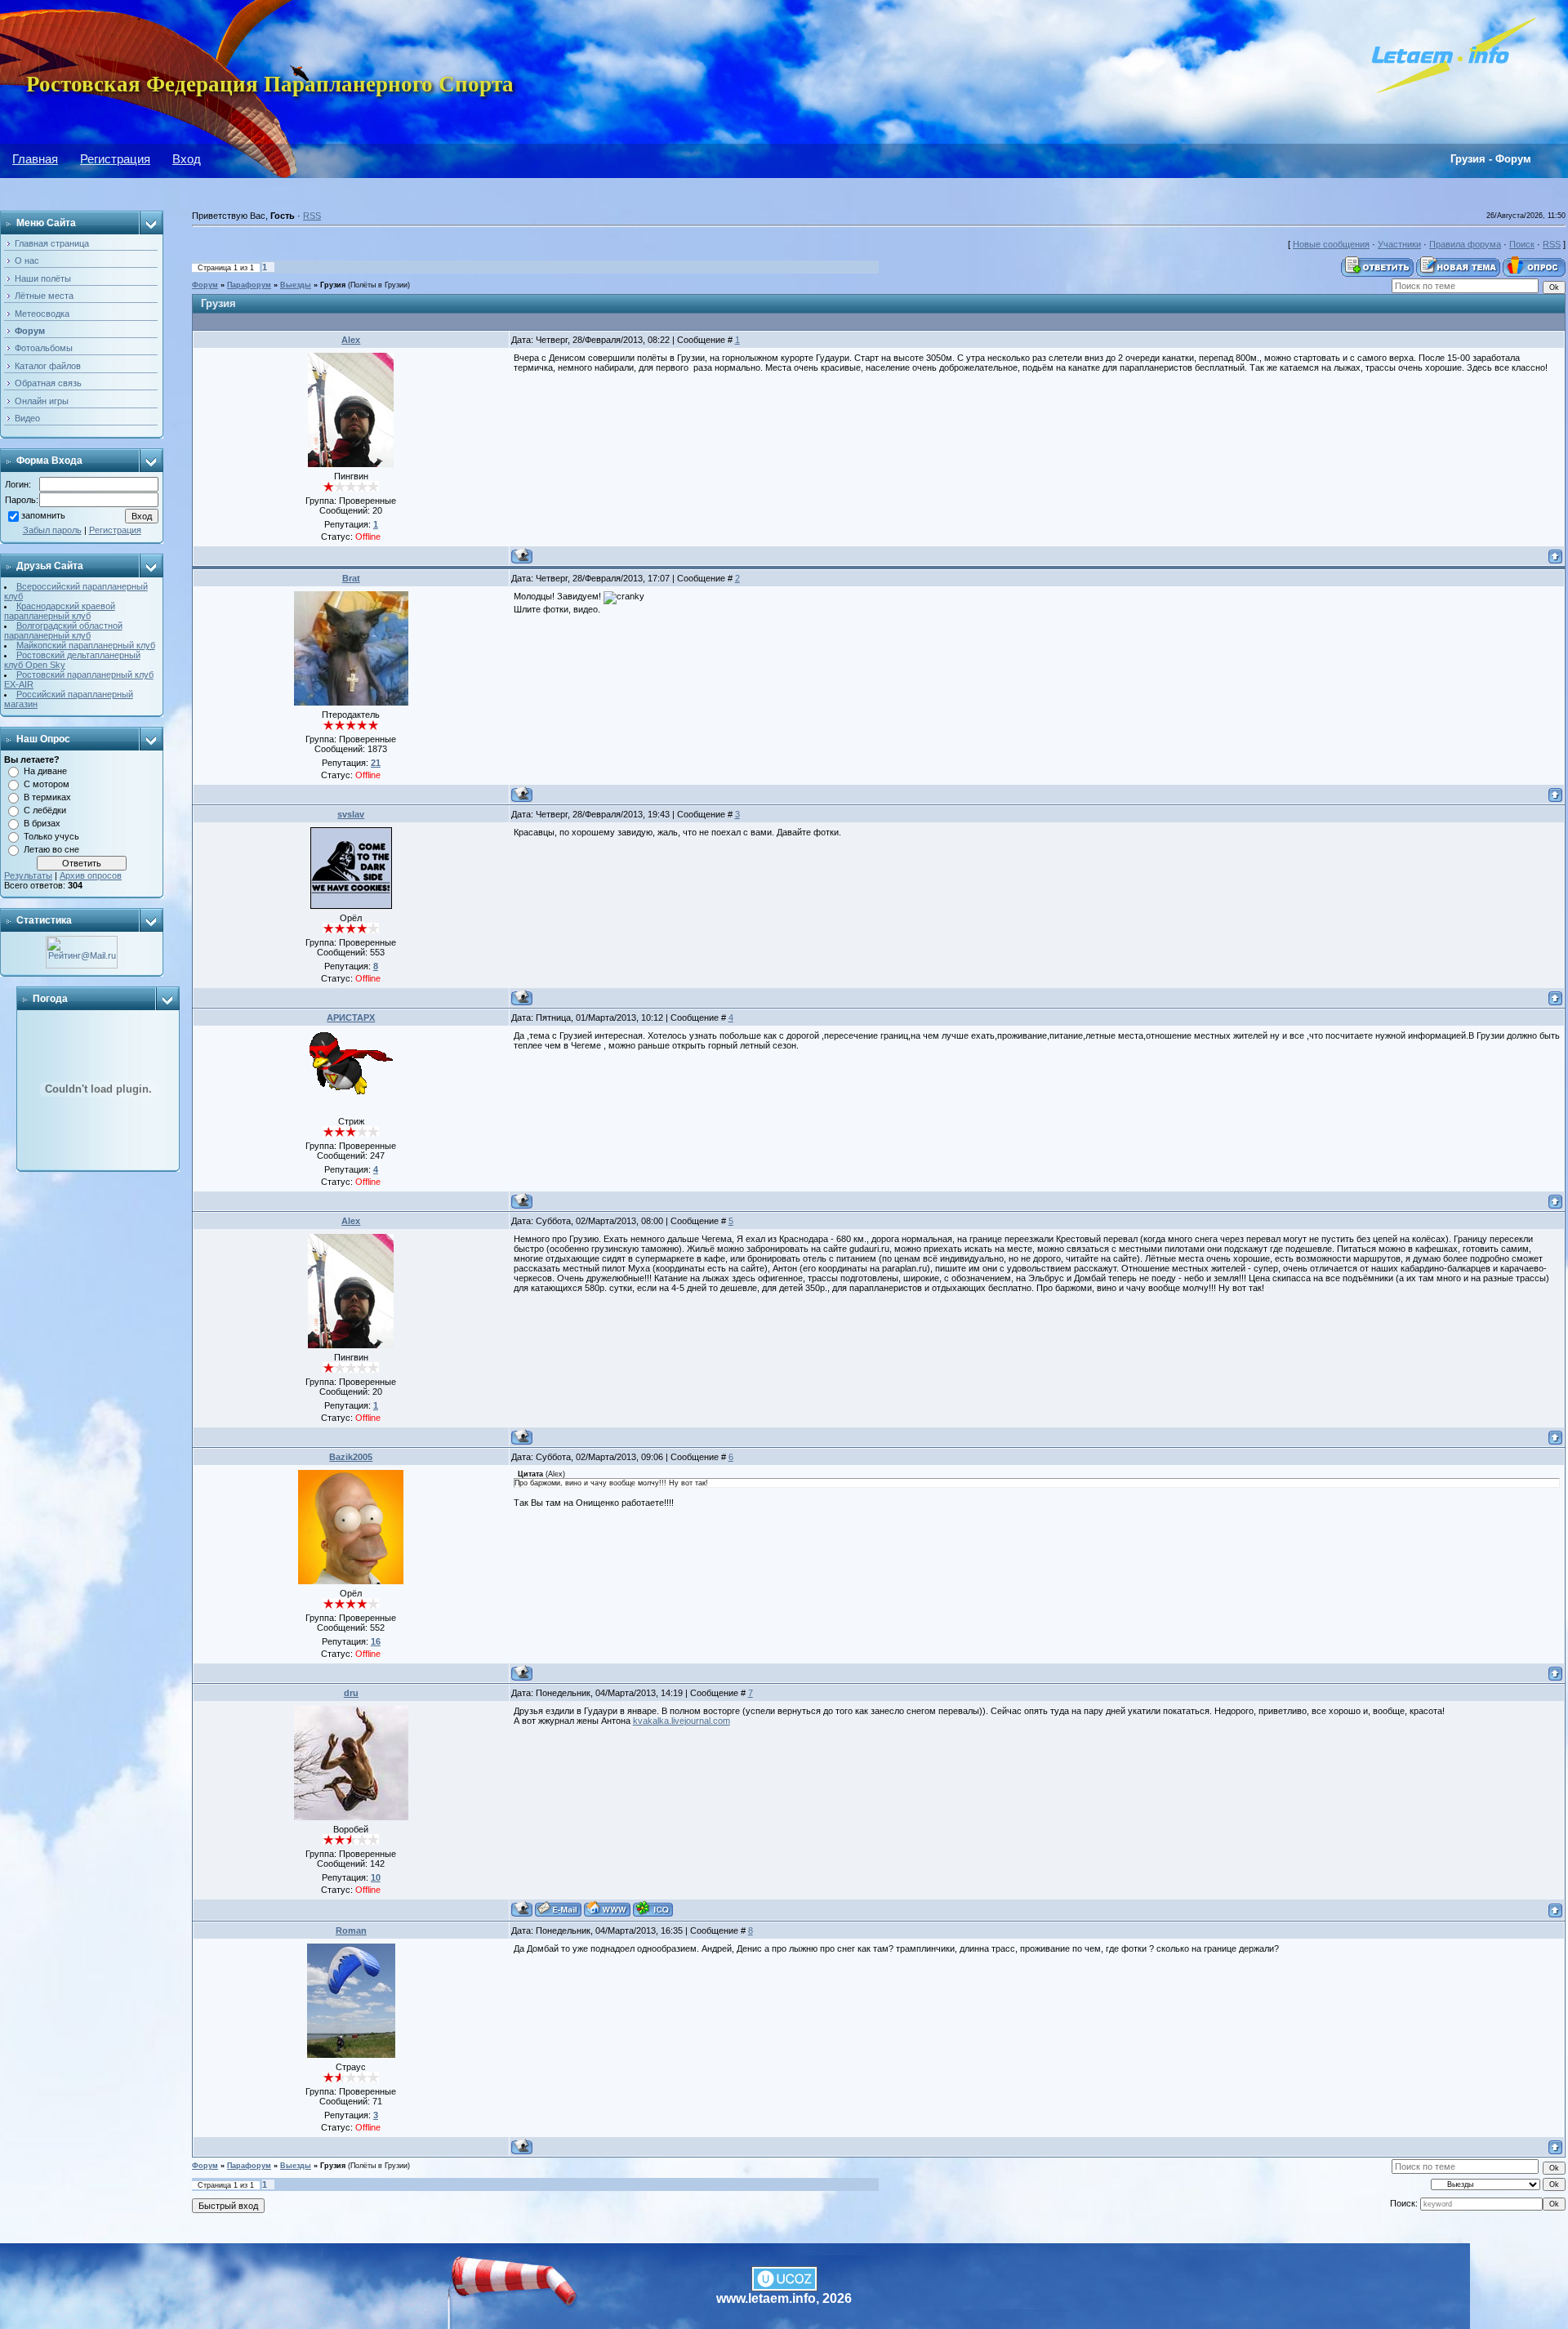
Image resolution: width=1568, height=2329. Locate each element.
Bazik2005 (351, 1457)
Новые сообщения (1331, 244)
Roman (351, 1930)
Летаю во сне (51, 849)
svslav (351, 814)
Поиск (1522, 244)
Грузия (333, 285)
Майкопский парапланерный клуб (86, 645)
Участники (1399, 244)
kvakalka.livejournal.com (682, 1721)
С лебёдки (45, 810)
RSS (312, 216)
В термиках (47, 797)
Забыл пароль (52, 530)
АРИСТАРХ (351, 1018)
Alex (351, 340)
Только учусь (51, 836)
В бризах (42, 823)
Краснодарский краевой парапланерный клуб (60, 611)
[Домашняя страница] (607, 1909)
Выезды (296, 285)
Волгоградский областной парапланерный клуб (63, 630)
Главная (35, 159)
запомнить (43, 516)
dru (351, 1693)
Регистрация (115, 159)
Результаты (28, 875)
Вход (187, 159)
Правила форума (1465, 244)
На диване (45, 771)
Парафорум (249, 285)
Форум (205, 285)
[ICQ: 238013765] (653, 1909)
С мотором (47, 784)
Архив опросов (91, 875)
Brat (351, 578)
